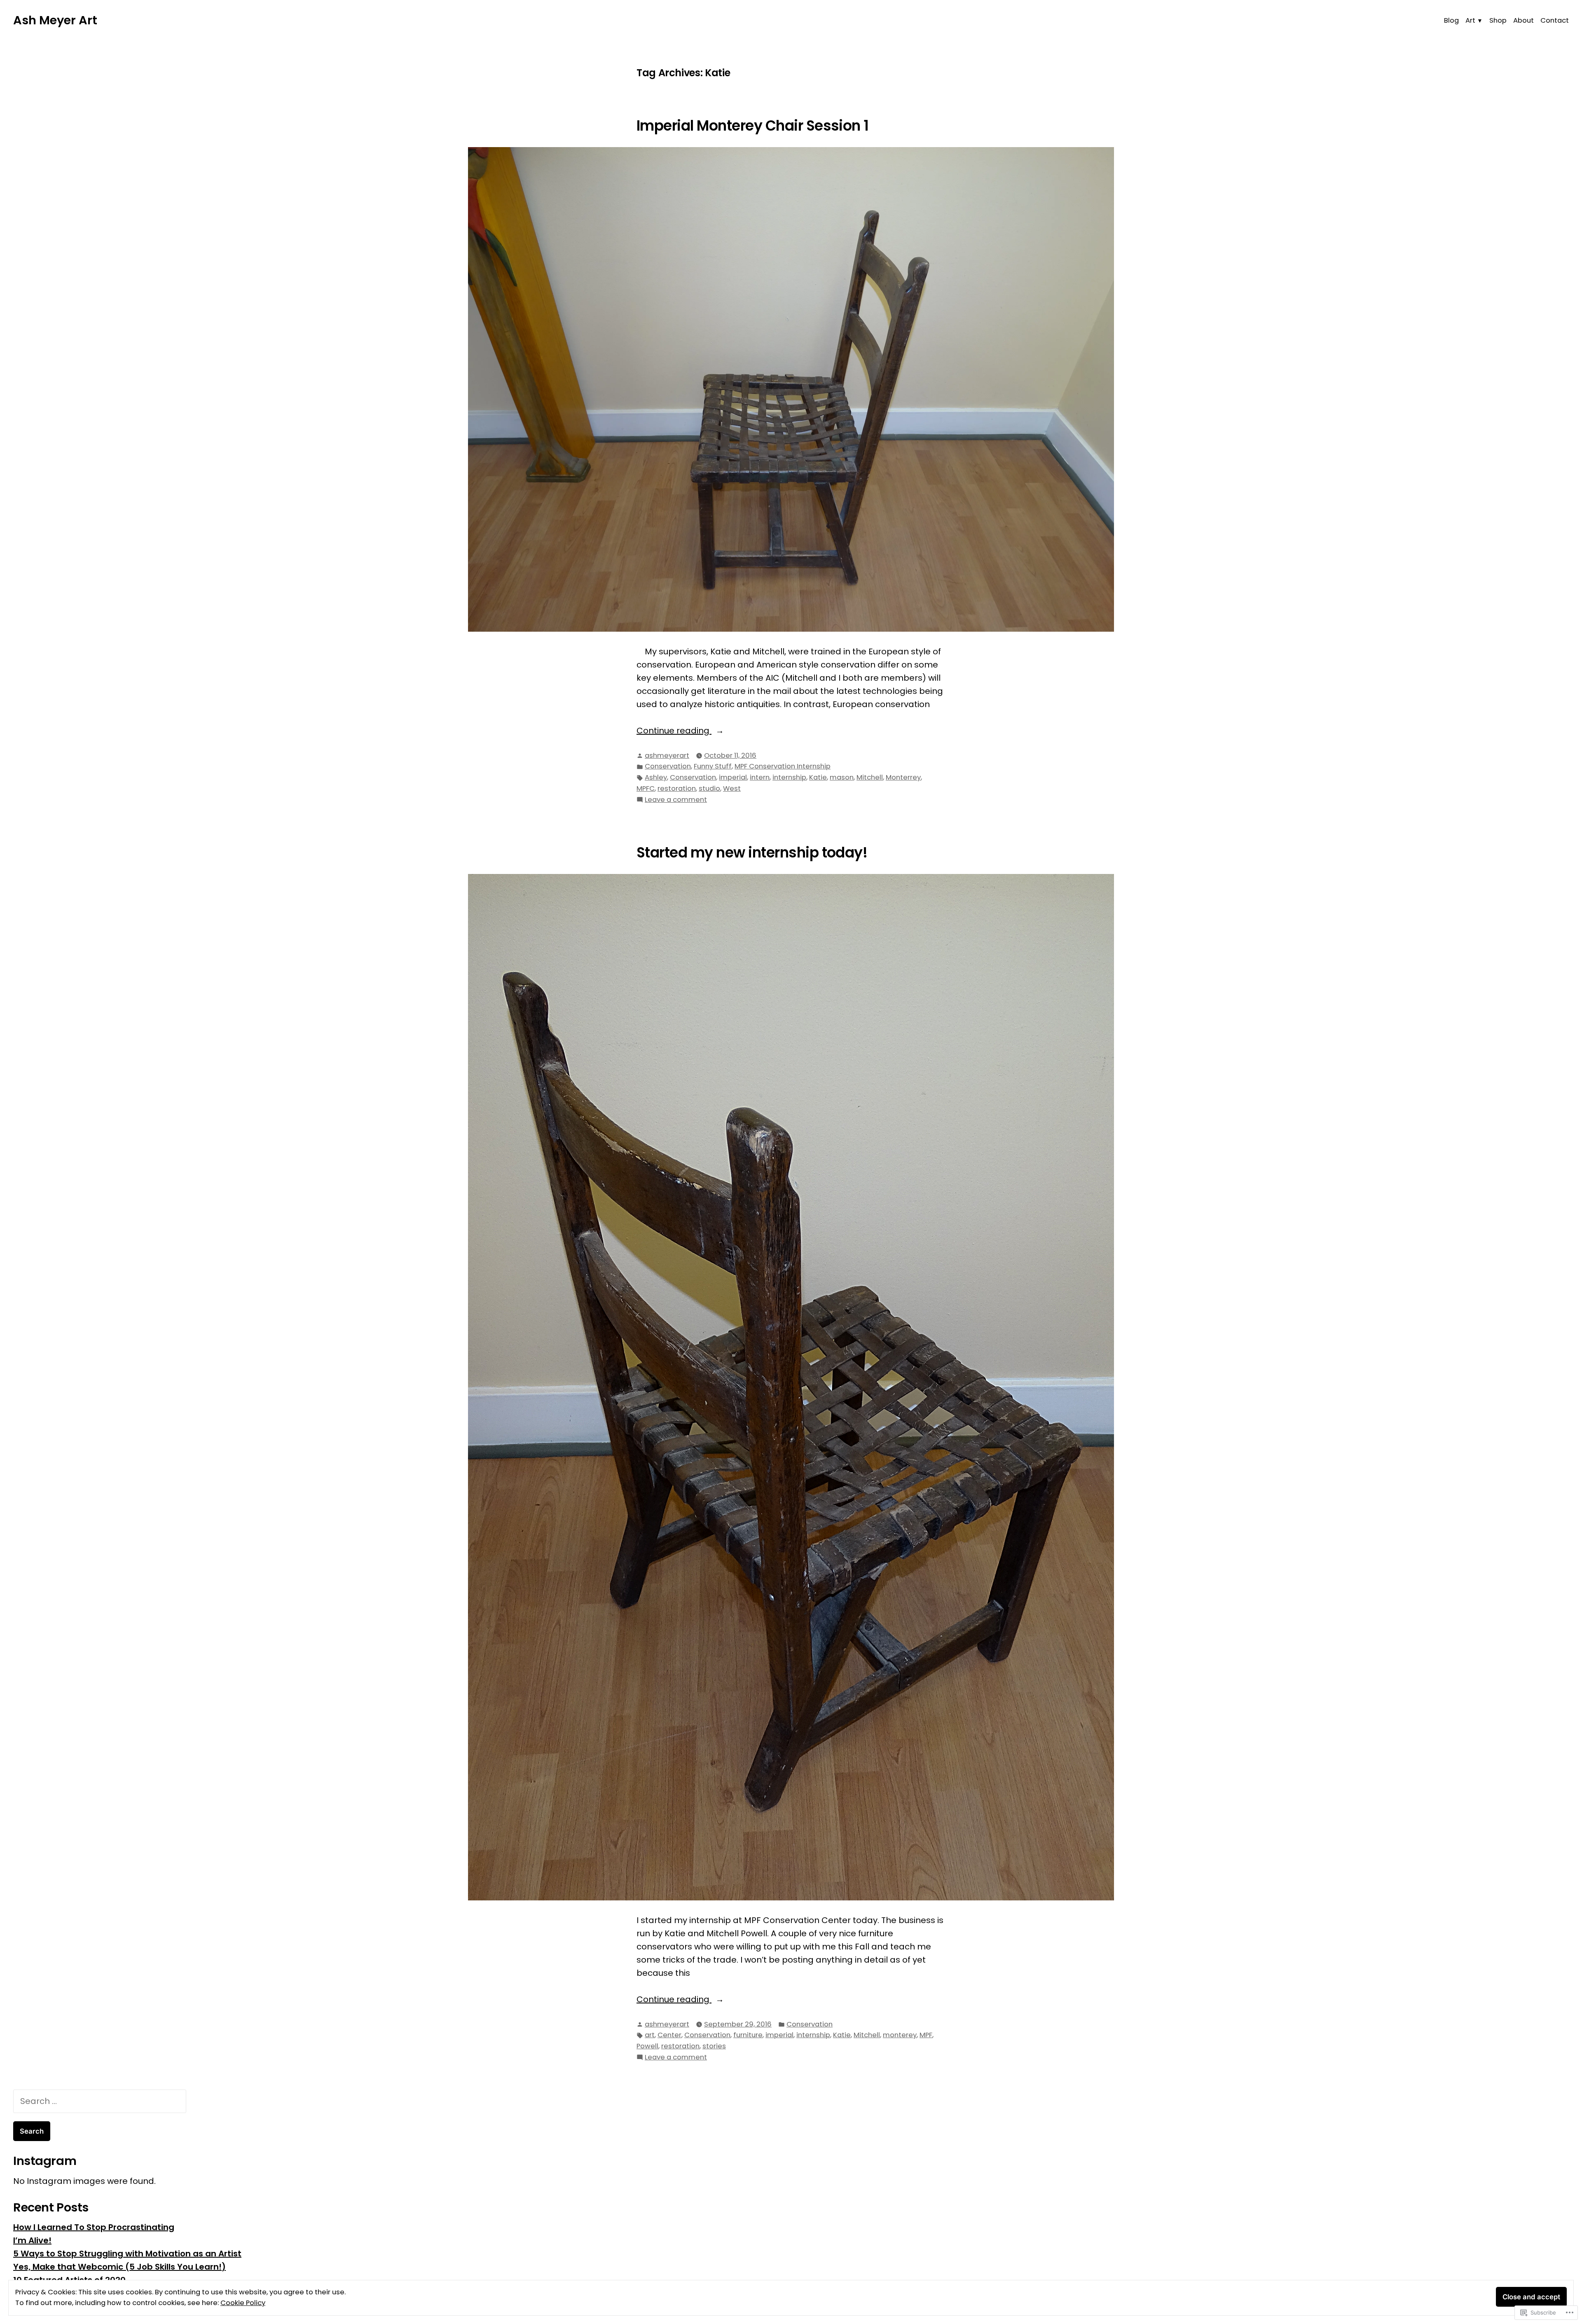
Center (669, 2035)
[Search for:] (100, 2101)
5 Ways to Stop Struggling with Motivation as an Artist (127, 2254)
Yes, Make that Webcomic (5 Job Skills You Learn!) (119, 2267)
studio (709, 788)
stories (714, 2046)
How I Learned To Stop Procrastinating (94, 2227)
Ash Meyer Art (55, 20)
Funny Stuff (713, 766)
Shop (1498, 20)
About (1523, 20)
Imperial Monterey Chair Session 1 (753, 126)
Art (1470, 20)
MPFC (646, 788)
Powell (647, 2046)
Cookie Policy (243, 2303)
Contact (1555, 20)
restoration (677, 788)
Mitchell (870, 777)
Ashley (656, 777)
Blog (1451, 20)
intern (760, 777)
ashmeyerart (667, 756)
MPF (926, 2035)
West (732, 788)
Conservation (668, 766)
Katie (818, 777)
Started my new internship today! (752, 853)
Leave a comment (676, 800)
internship (789, 777)
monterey (900, 2035)
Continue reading (674, 731)
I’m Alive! (32, 2240)
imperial (733, 777)
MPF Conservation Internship (783, 766)
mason (842, 777)
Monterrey (903, 777)
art (650, 2035)
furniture (748, 2035)
